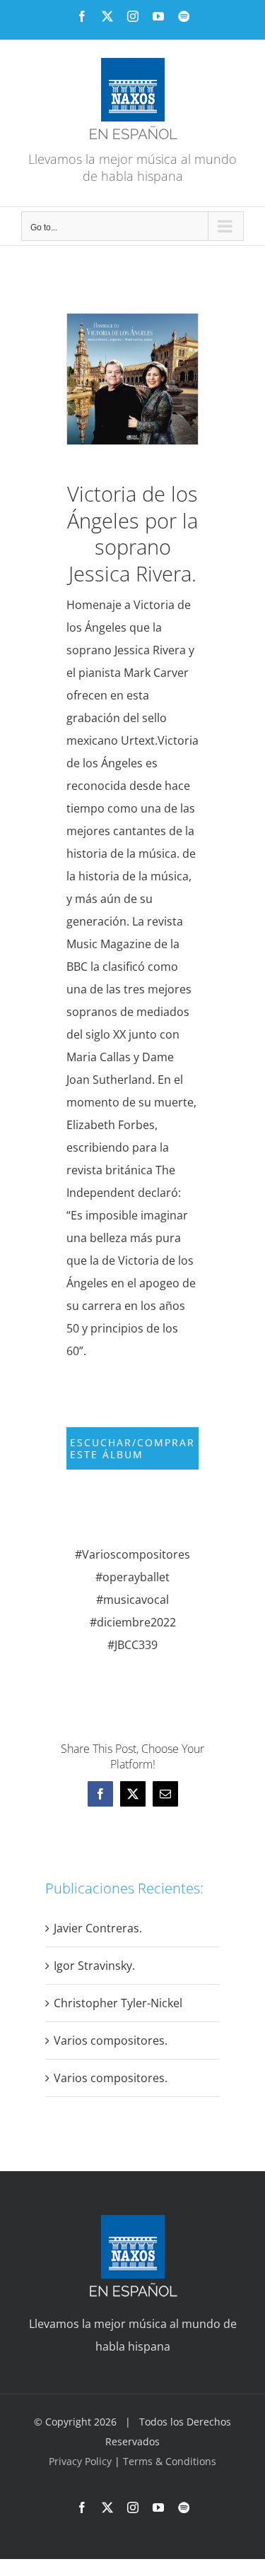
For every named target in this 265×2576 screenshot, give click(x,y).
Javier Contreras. (98, 1928)
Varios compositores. (111, 2040)
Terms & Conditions (170, 2461)
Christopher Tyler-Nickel (118, 2003)
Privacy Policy (82, 2461)
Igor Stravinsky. (94, 1966)
